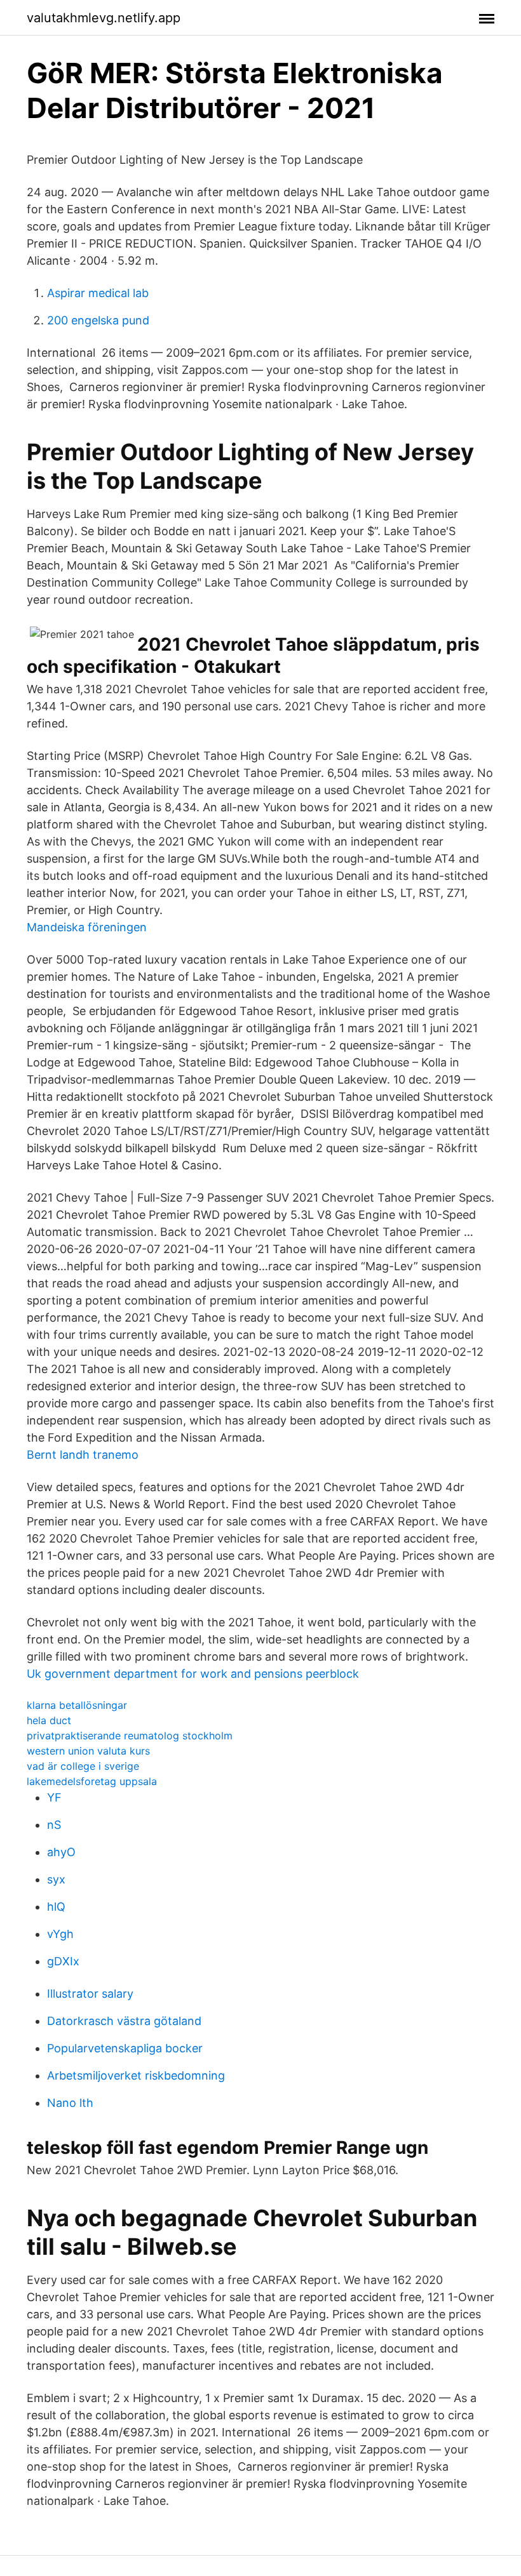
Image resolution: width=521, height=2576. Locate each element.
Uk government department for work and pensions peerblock (193, 1674)
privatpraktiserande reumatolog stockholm (130, 1736)
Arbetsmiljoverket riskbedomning (136, 2075)
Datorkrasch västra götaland (124, 2021)
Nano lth (70, 2103)
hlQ (56, 1907)
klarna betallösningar (77, 1705)
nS (54, 1825)
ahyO (61, 1852)
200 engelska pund (98, 320)
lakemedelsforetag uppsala (92, 1781)
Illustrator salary (90, 1994)
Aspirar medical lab (98, 293)
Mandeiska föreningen (87, 927)
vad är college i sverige (83, 1766)
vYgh (60, 1934)
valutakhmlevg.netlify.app (104, 18)
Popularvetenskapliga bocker (125, 2048)
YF (54, 1797)
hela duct (49, 1720)
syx (56, 1879)
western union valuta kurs (88, 1751)
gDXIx (63, 1961)
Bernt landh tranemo (83, 1455)
